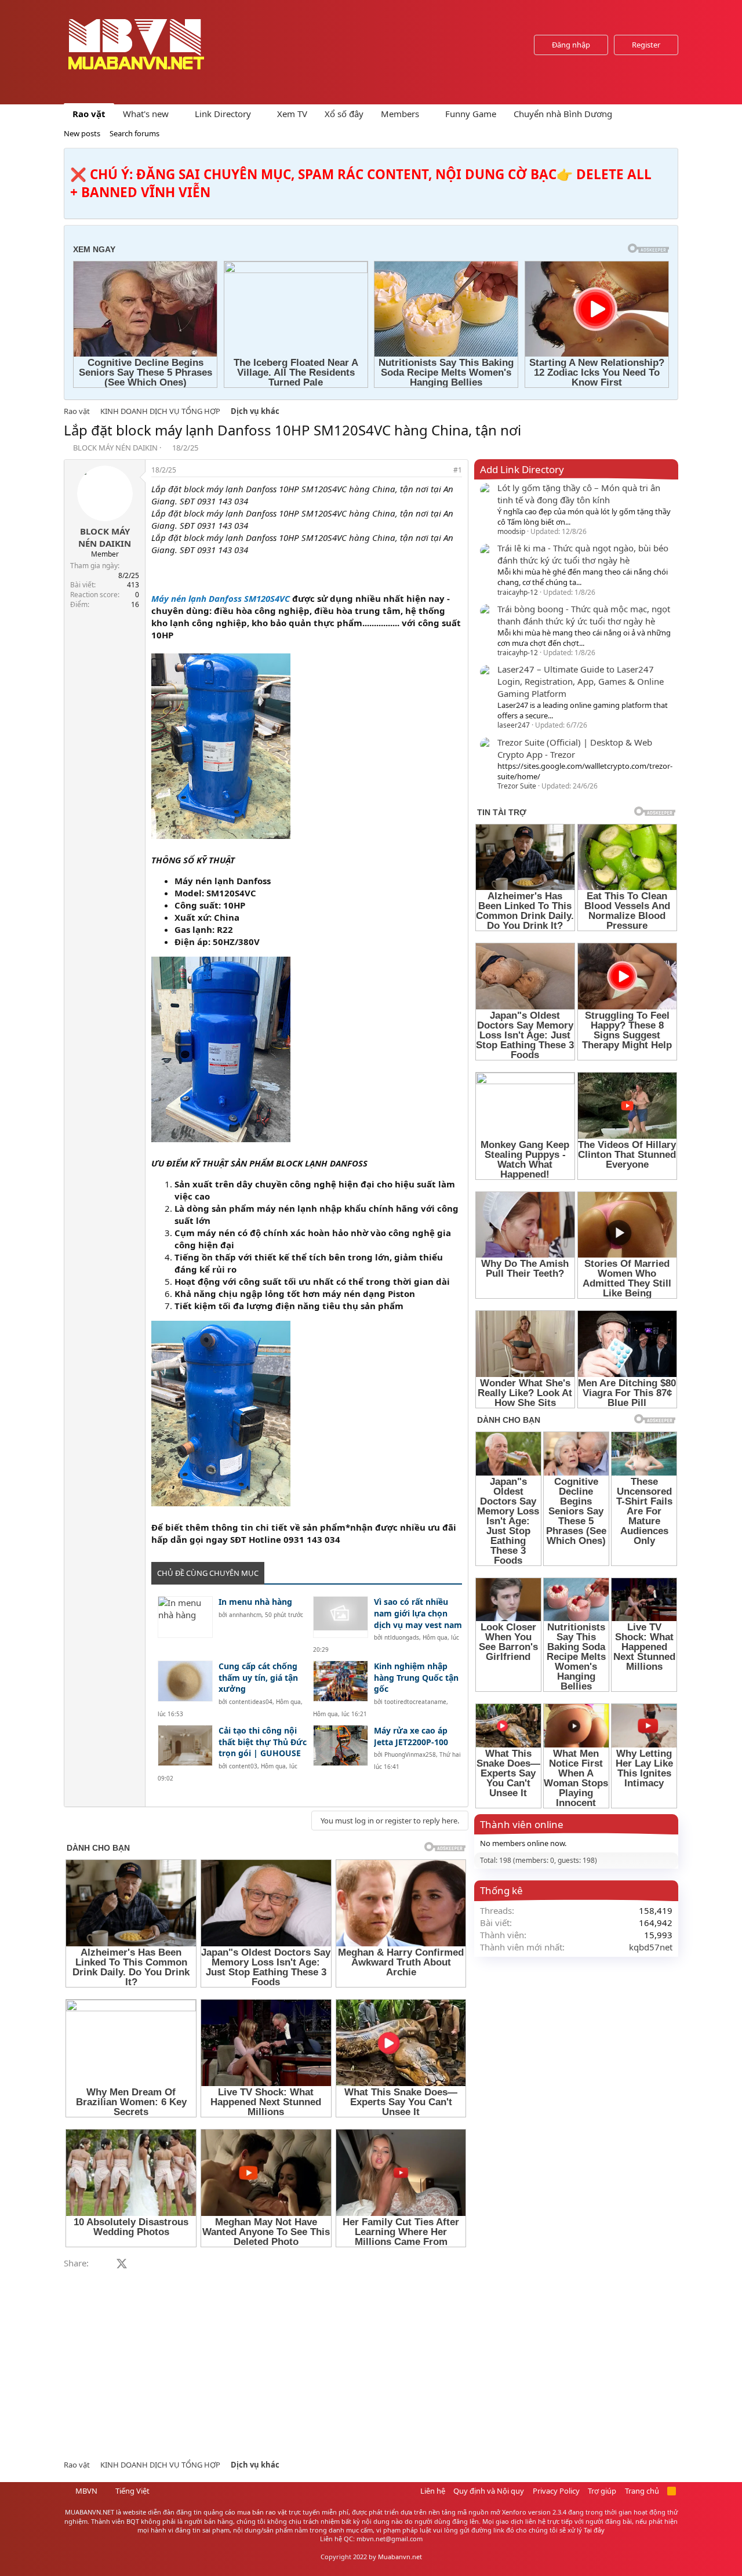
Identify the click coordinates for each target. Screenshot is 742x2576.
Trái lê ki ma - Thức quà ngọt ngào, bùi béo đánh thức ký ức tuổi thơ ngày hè (583, 554)
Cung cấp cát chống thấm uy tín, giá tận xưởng (258, 1677)
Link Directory (223, 114)
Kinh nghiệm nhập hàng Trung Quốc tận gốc (416, 1677)
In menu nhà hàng (255, 1602)
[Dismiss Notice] (667, 160)
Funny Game (471, 114)
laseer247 (514, 725)
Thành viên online (522, 1824)
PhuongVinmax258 (410, 1754)
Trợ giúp (602, 2491)
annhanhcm (245, 1615)
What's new (146, 114)
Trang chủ (642, 2491)
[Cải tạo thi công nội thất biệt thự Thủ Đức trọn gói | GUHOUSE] (185, 1745)
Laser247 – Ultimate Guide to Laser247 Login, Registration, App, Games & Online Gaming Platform (581, 681)
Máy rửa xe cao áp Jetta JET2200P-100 (411, 1736)
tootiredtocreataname (415, 1702)
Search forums (134, 133)
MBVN (86, 2491)
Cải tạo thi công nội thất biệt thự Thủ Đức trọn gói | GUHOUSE (263, 1742)
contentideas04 (251, 1702)
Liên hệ (433, 2491)
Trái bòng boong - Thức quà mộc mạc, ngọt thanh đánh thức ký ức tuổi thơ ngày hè (584, 615)
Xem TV (292, 114)
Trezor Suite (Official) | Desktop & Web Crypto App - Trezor (575, 748)
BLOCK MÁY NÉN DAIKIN (115, 448)
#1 (458, 470)
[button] (178, 114)
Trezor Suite (517, 786)
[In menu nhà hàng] (185, 1617)
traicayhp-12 (518, 592)
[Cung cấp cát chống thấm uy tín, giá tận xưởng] (185, 1681)
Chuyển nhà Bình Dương (563, 114)
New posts (82, 133)
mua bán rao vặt (262, 2512)
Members (400, 114)
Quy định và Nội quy (489, 2491)
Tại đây (594, 2530)
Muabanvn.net (400, 2557)
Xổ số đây (344, 114)
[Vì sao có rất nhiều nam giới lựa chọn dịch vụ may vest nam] (341, 1617)
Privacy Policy (556, 2491)
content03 (243, 1766)
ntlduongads (402, 1637)
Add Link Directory (522, 469)
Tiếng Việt (132, 2491)
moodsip (511, 531)
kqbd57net (651, 1947)
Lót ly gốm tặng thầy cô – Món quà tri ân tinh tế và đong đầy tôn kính (579, 494)
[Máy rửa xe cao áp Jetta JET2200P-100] (341, 1745)
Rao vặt (89, 114)
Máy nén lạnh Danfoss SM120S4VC (221, 598)
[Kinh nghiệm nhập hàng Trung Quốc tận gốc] (341, 1681)
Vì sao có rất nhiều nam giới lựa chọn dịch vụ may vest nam (418, 1613)
